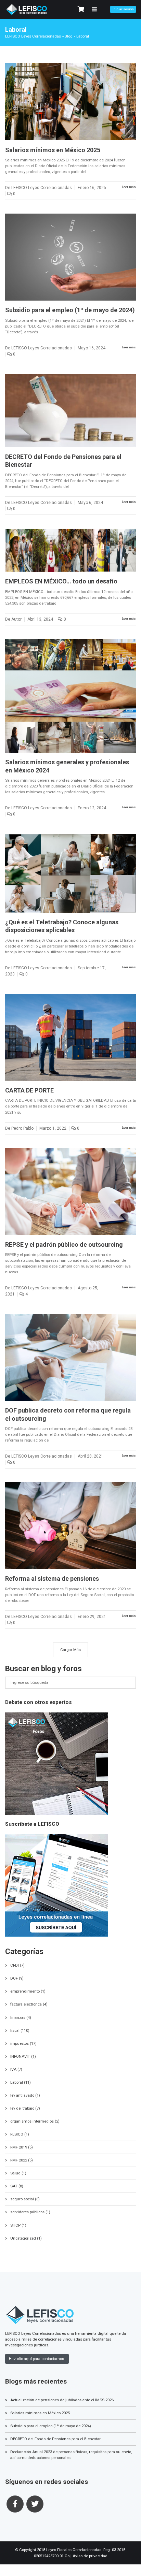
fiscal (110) (20, 2030)
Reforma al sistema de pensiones (52, 1579)
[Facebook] (15, 2504)
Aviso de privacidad (90, 2556)
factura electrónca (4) (29, 2004)
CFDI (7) (17, 1965)
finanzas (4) (21, 2017)
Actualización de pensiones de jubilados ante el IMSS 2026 (62, 2400)
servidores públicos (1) (30, 2212)
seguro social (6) (25, 2199)
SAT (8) (17, 2186)
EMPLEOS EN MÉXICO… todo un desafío (61, 581)
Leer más (129, 187)
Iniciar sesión (123, 9)
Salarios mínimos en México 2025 (53, 150)
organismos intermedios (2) (35, 2121)
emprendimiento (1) (28, 1991)
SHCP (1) (18, 2225)
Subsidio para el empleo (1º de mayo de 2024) (70, 310)
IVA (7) (16, 2069)
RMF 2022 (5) (22, 2160)
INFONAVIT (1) (23, 2056)
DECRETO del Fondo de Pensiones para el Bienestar (55, 2439)
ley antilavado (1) (25, 2095)
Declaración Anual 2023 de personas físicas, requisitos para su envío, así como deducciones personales (71, 2455)
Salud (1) (18, 2173)
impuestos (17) (23, 2043)
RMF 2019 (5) (22, 2147)
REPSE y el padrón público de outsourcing (64, 1244)
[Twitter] (35, 2504)
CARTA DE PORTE (29, 1090)
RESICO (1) (20, 2134)
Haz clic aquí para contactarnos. (37, 2359)
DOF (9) (17, 1978)
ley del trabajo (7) (25, 2108)
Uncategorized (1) (26, 2238)
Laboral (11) (21, 2082)
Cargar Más (70, 1650)
